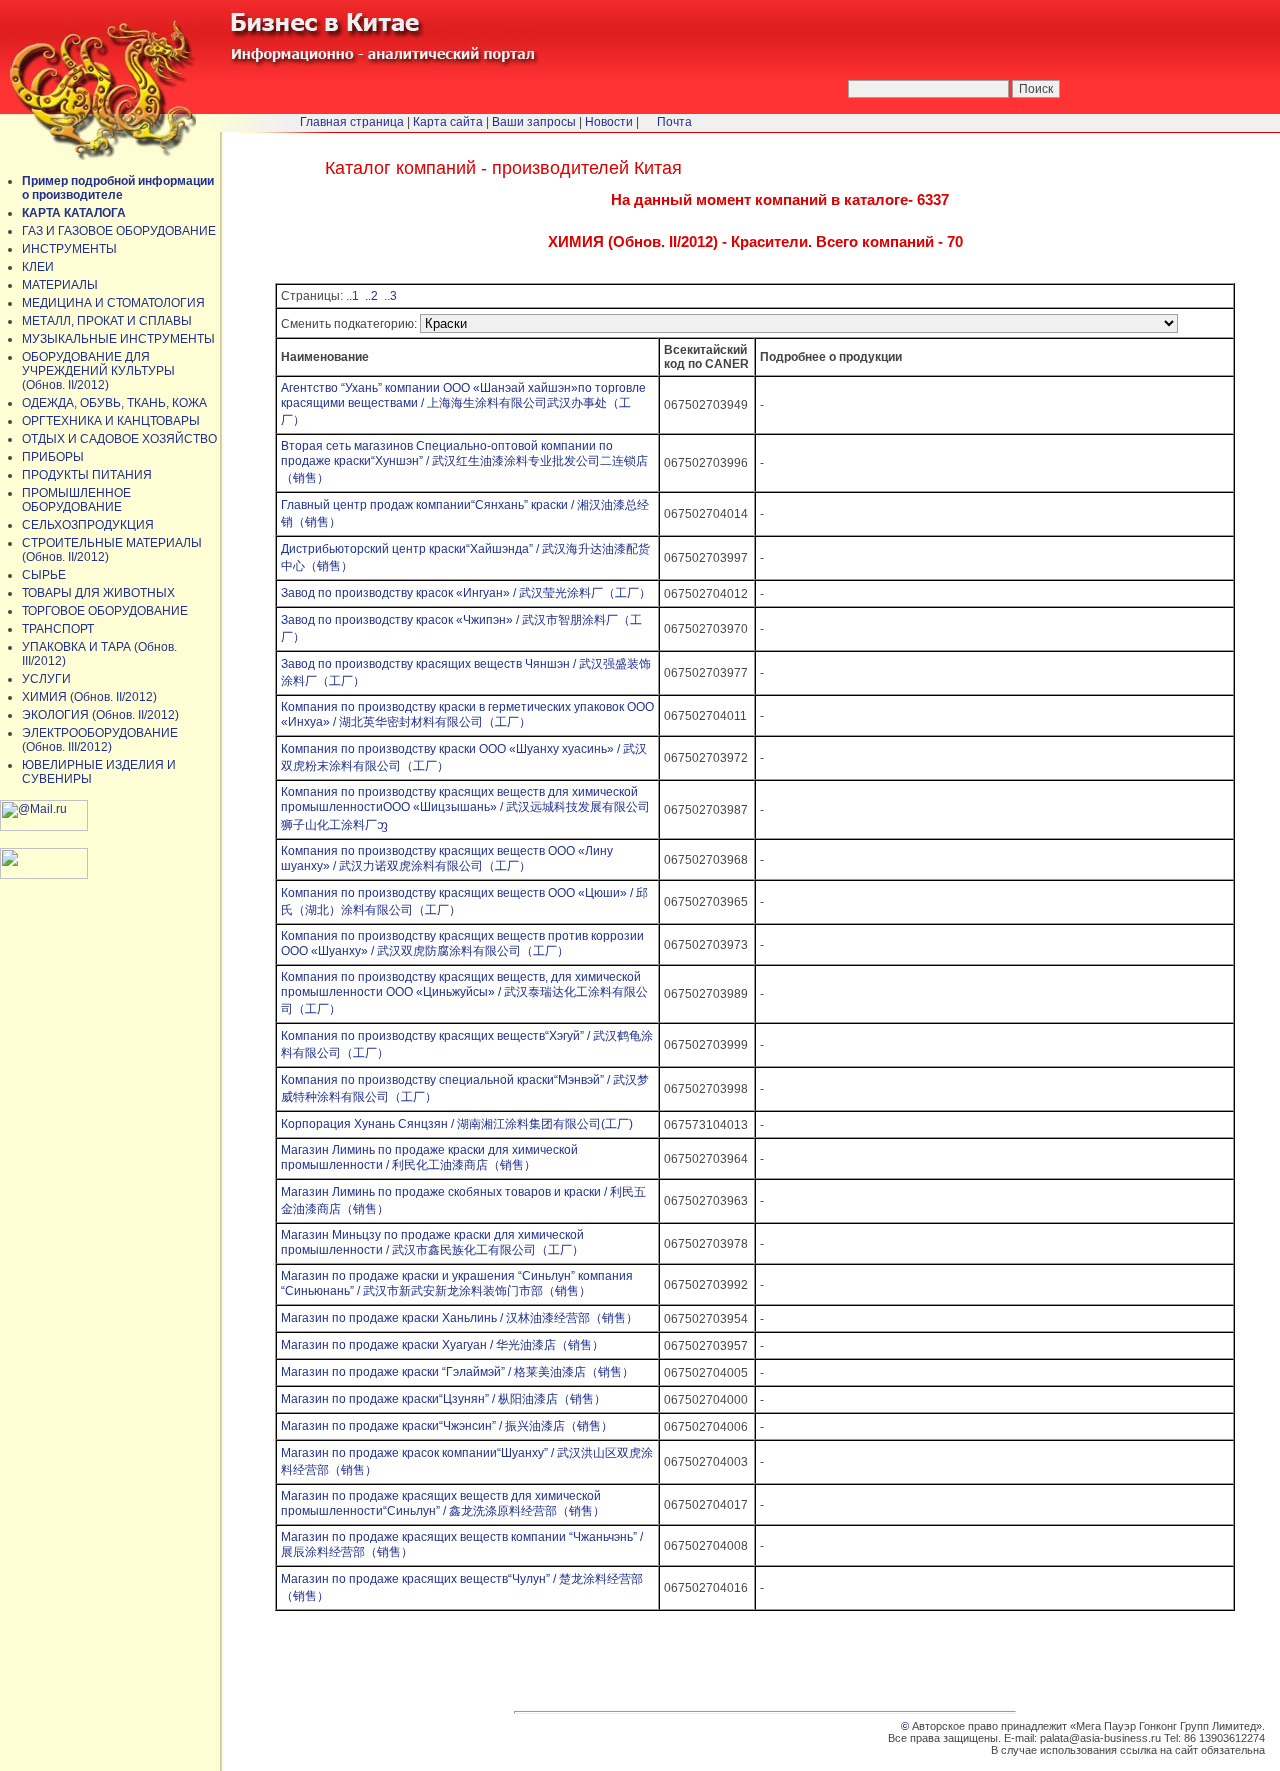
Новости (609, 122)
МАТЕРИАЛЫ (60, 285)
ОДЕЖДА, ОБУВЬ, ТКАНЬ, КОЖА (114, 403)
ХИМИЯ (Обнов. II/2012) (89, 697)
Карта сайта (448, 122)
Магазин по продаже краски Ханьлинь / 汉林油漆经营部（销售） (459, 1318)
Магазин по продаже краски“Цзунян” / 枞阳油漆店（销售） (443, 1399)
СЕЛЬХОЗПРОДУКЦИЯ (88, 525)
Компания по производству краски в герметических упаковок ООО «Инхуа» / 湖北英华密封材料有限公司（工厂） (467, 714)
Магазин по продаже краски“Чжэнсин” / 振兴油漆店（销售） (447, 1426)
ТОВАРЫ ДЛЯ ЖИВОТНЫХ (98, 593)
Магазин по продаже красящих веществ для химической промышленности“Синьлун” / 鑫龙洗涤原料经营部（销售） (443, 1503)
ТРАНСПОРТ (58, 629)
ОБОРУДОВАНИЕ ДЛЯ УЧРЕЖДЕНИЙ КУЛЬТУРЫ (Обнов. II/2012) (98, 371)
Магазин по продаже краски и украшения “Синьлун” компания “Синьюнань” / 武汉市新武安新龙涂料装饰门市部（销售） (457, 1283)
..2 (370, 296)
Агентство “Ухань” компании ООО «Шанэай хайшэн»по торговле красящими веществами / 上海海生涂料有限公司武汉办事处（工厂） (463, 404)
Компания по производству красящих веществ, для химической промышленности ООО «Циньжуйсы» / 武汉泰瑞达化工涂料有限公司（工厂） (464, 993)
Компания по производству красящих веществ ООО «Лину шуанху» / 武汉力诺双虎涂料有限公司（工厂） (447, 858)
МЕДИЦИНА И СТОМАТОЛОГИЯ (113, 303)
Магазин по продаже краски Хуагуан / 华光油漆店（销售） (442, 1345)
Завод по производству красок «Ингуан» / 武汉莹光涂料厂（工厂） (466, 593)
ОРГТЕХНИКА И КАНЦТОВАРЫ (111, 421)
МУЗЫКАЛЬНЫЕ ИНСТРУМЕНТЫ (118, 339)
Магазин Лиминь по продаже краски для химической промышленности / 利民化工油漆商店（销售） (429, 1157)
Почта (674, 122)
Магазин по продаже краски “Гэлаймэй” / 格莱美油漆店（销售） (457, 1372)
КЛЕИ (38, 267)
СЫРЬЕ (44, 575)
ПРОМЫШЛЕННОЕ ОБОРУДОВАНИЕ (76, 500)
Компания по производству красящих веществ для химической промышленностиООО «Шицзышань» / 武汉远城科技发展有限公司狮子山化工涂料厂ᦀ (465, 808)
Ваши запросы (534, 122)
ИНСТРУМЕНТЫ (69, 249)
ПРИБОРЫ (53, 457)
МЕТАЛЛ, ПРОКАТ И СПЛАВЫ (107, 321)
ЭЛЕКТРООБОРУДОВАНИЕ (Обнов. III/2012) (100, 740)
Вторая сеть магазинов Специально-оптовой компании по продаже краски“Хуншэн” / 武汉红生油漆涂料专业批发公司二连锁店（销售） (464, 462)
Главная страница (352, 122)
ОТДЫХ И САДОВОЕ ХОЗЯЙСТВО (119, 439)
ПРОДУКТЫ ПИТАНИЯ (87, 475)
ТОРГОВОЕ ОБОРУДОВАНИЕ (105, 611)
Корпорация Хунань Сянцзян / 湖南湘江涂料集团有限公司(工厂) (457, 1124)
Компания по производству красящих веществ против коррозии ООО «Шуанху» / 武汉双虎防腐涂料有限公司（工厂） (462, 943)
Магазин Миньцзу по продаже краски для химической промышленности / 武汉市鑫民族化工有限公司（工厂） (432, 1242)
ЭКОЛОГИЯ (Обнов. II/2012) (100, 715)
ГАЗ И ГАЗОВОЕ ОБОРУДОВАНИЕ (119, 231)
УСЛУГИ (46, 679)
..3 (389, 296)
